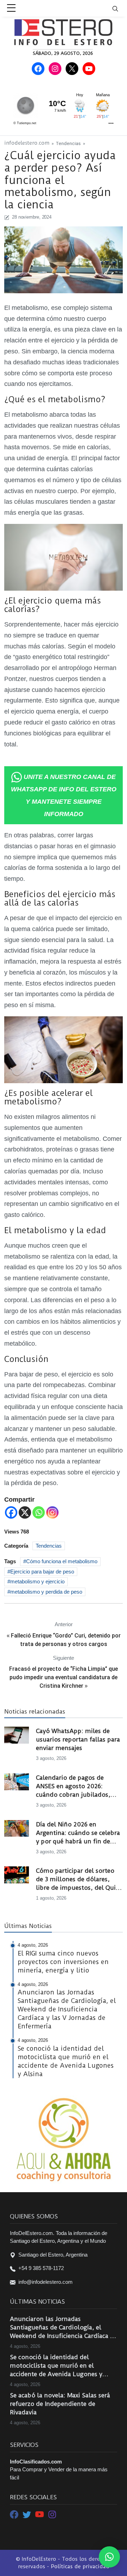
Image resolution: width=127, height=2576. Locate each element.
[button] (109, 2557)
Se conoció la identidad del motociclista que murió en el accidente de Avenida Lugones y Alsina (56, 2366)
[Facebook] (11, 1512)
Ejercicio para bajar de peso (42, 1572)
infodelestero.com (27, 143)
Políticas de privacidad (80, 2566)
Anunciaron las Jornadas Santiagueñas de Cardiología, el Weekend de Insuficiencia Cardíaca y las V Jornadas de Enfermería (62, 2328)
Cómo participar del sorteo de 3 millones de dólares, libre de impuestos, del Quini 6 (79, 1879)
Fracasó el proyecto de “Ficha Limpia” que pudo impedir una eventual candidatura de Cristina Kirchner (64, 1677)
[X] (25, 1512)
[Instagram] (52, 1512)
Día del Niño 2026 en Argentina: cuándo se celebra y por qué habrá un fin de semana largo (78, 1833)
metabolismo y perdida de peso (46, 1592)
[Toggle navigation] (120, 8)
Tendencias (68, 143)
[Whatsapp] (39, 1512)
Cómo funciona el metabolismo (62, 1561)
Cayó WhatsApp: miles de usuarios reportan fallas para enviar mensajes (78, 1739)
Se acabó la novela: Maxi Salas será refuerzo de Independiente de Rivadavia (60, 2404)
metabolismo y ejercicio (37, 1581)
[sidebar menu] (11, 8)
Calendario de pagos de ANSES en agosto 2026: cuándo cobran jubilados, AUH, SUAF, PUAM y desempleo (73, 1786)
